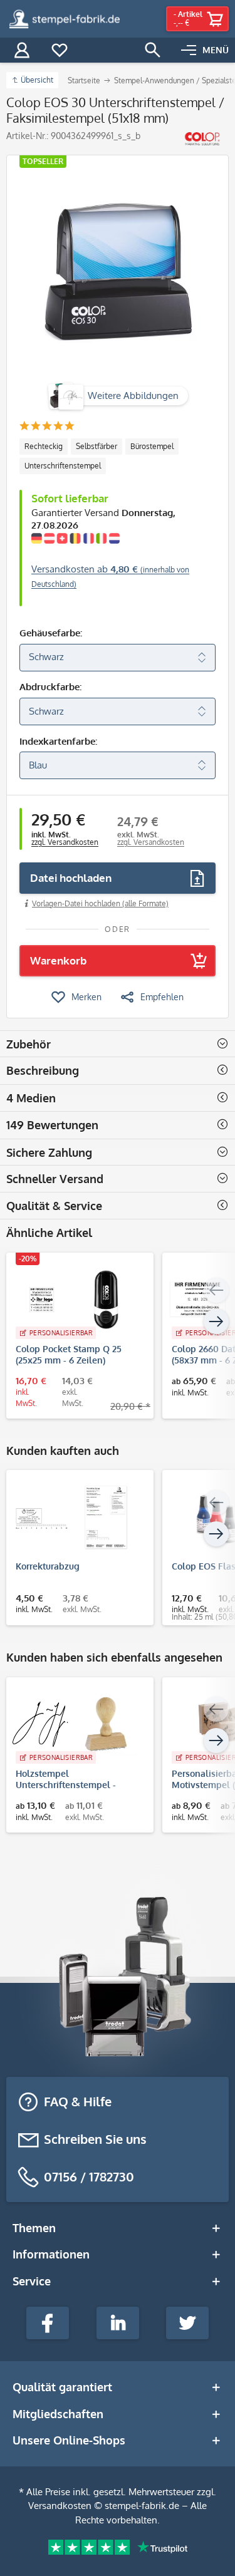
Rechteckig (44, 446)
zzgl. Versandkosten (65, 842)
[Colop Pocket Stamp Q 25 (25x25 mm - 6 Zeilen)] (74, 1300)
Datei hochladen (71, 878)
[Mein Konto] (22, 50)
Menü (216, 50)
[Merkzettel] (60, 50)
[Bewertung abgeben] (47, 427)
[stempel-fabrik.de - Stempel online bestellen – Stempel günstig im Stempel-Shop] (65, 19)
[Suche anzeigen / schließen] (153, 50)
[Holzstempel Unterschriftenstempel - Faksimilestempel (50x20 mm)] (74, 1724)
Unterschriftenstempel (63, 466)
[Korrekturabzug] (74, 1517)
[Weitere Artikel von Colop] (202, 139)
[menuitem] (205, 50)
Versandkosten (60, 2506)
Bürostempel (152, 446)
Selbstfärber (97, 446)
